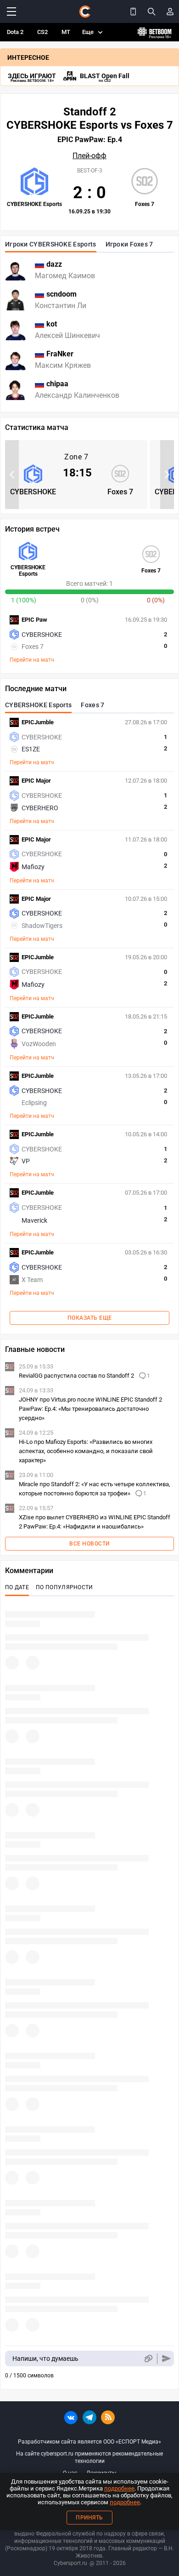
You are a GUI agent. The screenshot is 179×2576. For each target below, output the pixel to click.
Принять (89, 2518)
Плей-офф (89, 156)
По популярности (64, 1587)
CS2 (42, 32)
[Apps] (133, 11)
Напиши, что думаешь (45, 2358)
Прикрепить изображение (148, 2359)
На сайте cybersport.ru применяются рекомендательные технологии (89, 2457)
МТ (66, 32)
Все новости (89, 1544)
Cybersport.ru (70, 2563)
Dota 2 (15, 32)
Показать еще (90, 1318)
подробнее (119, 2488)
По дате (17, 1587)
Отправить (166, 2359)
